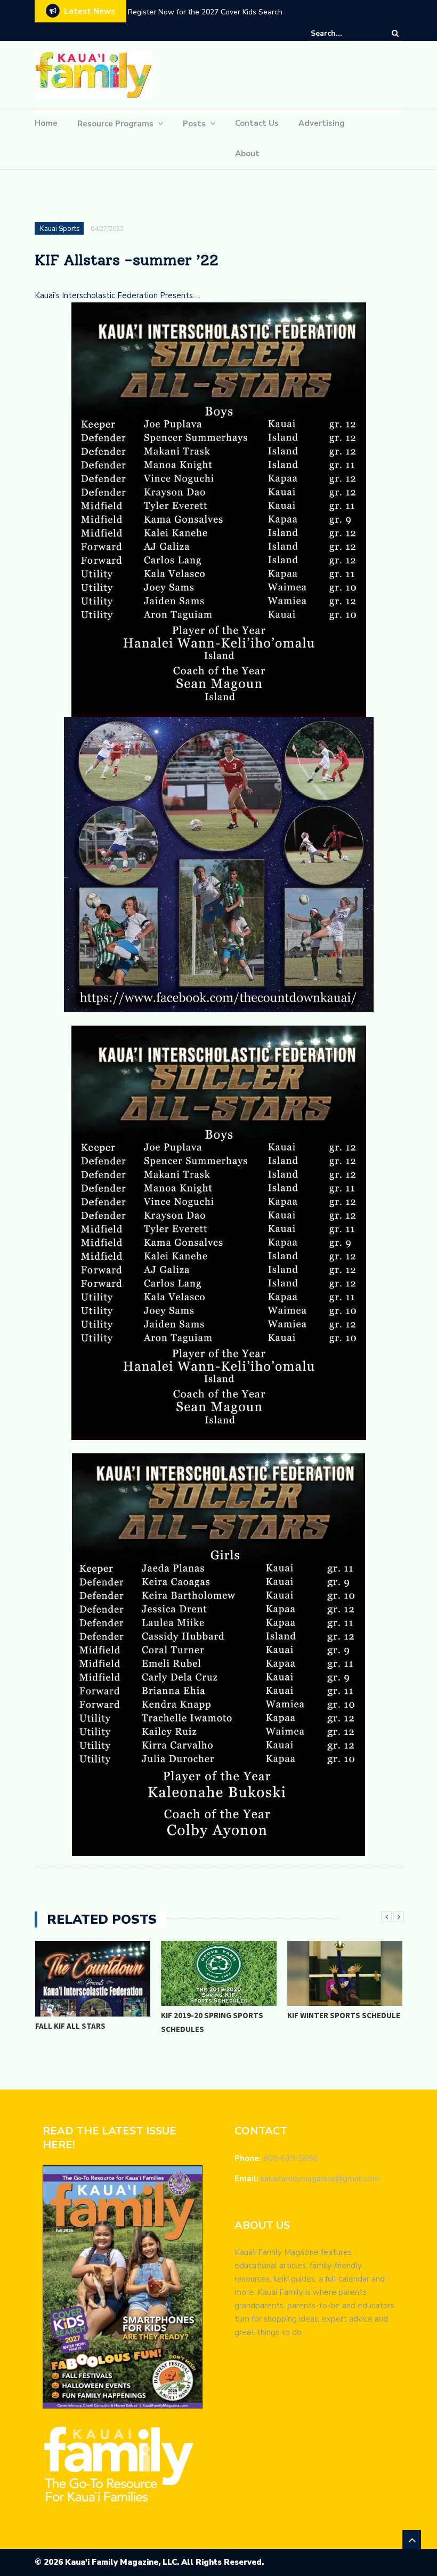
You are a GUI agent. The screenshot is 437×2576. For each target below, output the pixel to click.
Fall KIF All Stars (70, 2026)
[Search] (395, 33)
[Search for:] (343, 33)
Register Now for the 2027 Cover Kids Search (205, 12)
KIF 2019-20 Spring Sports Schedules (212, 2022)
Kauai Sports (60, 229)
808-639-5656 (290, 2158)
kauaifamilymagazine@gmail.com (320, 2179)
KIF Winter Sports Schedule (344, 2015)
